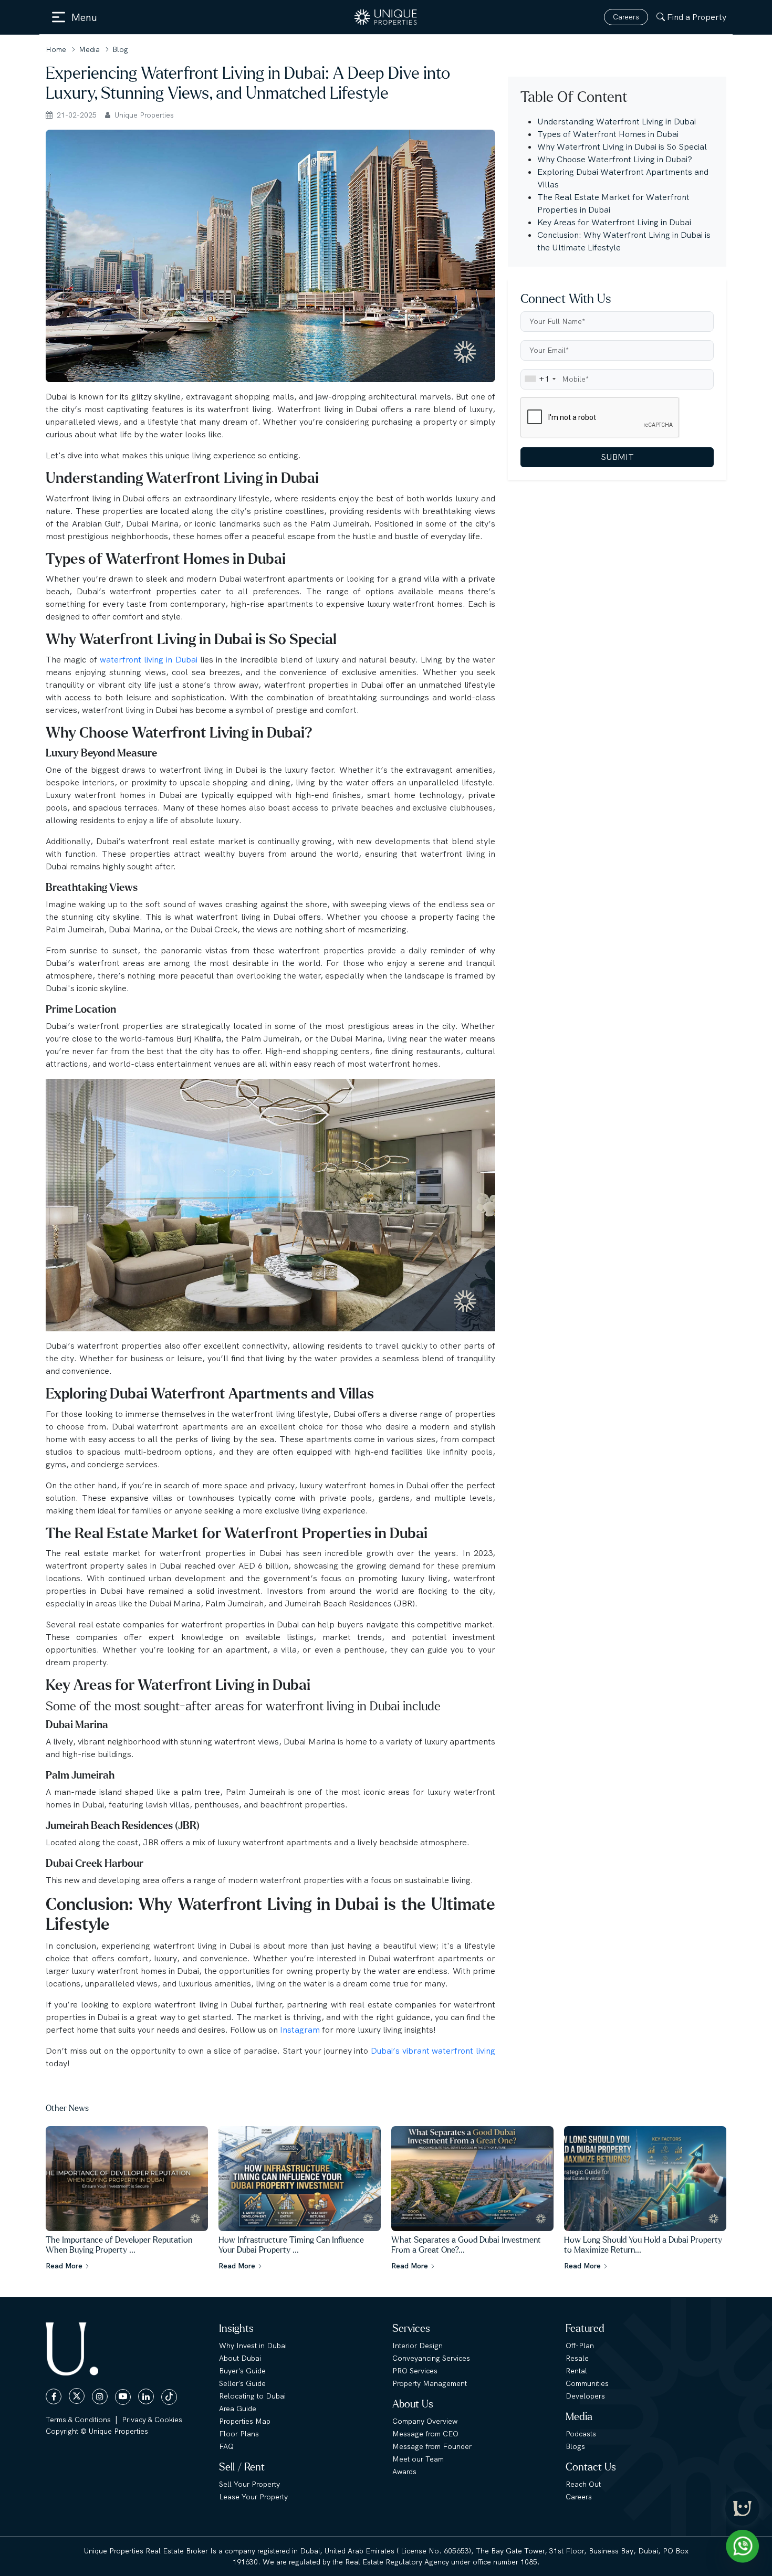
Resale (577, 2358)
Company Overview (425, 2421)
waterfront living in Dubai (149, 660)
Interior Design (418, 2346)
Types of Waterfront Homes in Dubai (608, 134)
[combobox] (540, 379)
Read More (65, 2266)
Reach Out (583, 2484)
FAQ (226, 2446)
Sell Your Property (249, 2484)
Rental (576, 2371)
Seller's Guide (242, 2383)
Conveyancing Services (431, 2358)
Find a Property (697, 17)
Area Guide (238, 2409)
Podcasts (581, 2434)
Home (56, 49)
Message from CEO (425, 2434)
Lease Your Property (253, 2497)
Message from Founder (432, 2446)
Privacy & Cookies (152, 2420)
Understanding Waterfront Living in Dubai (617, 122)
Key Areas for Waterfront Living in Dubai (614, 222)
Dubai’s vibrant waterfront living (433, 2051)
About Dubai (240, 2358)
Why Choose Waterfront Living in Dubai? (615, 159)
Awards (404, 2472)
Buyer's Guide (242, 2371)
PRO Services (415, 2371)
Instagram (301, 2030)
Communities (587, 2383)
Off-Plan (580, 2346)
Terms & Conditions (78, 2420)
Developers (585, 2396)
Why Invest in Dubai (253, 2346)
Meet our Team (418, 2459)
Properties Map (245, 2421)
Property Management (430, 2383)
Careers (626, 17)
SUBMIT (617, 456)
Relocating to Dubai (252, 2396)
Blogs (575, 2446)
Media (89, 49)
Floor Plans (239, 2434)
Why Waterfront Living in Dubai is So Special (622, 147)
